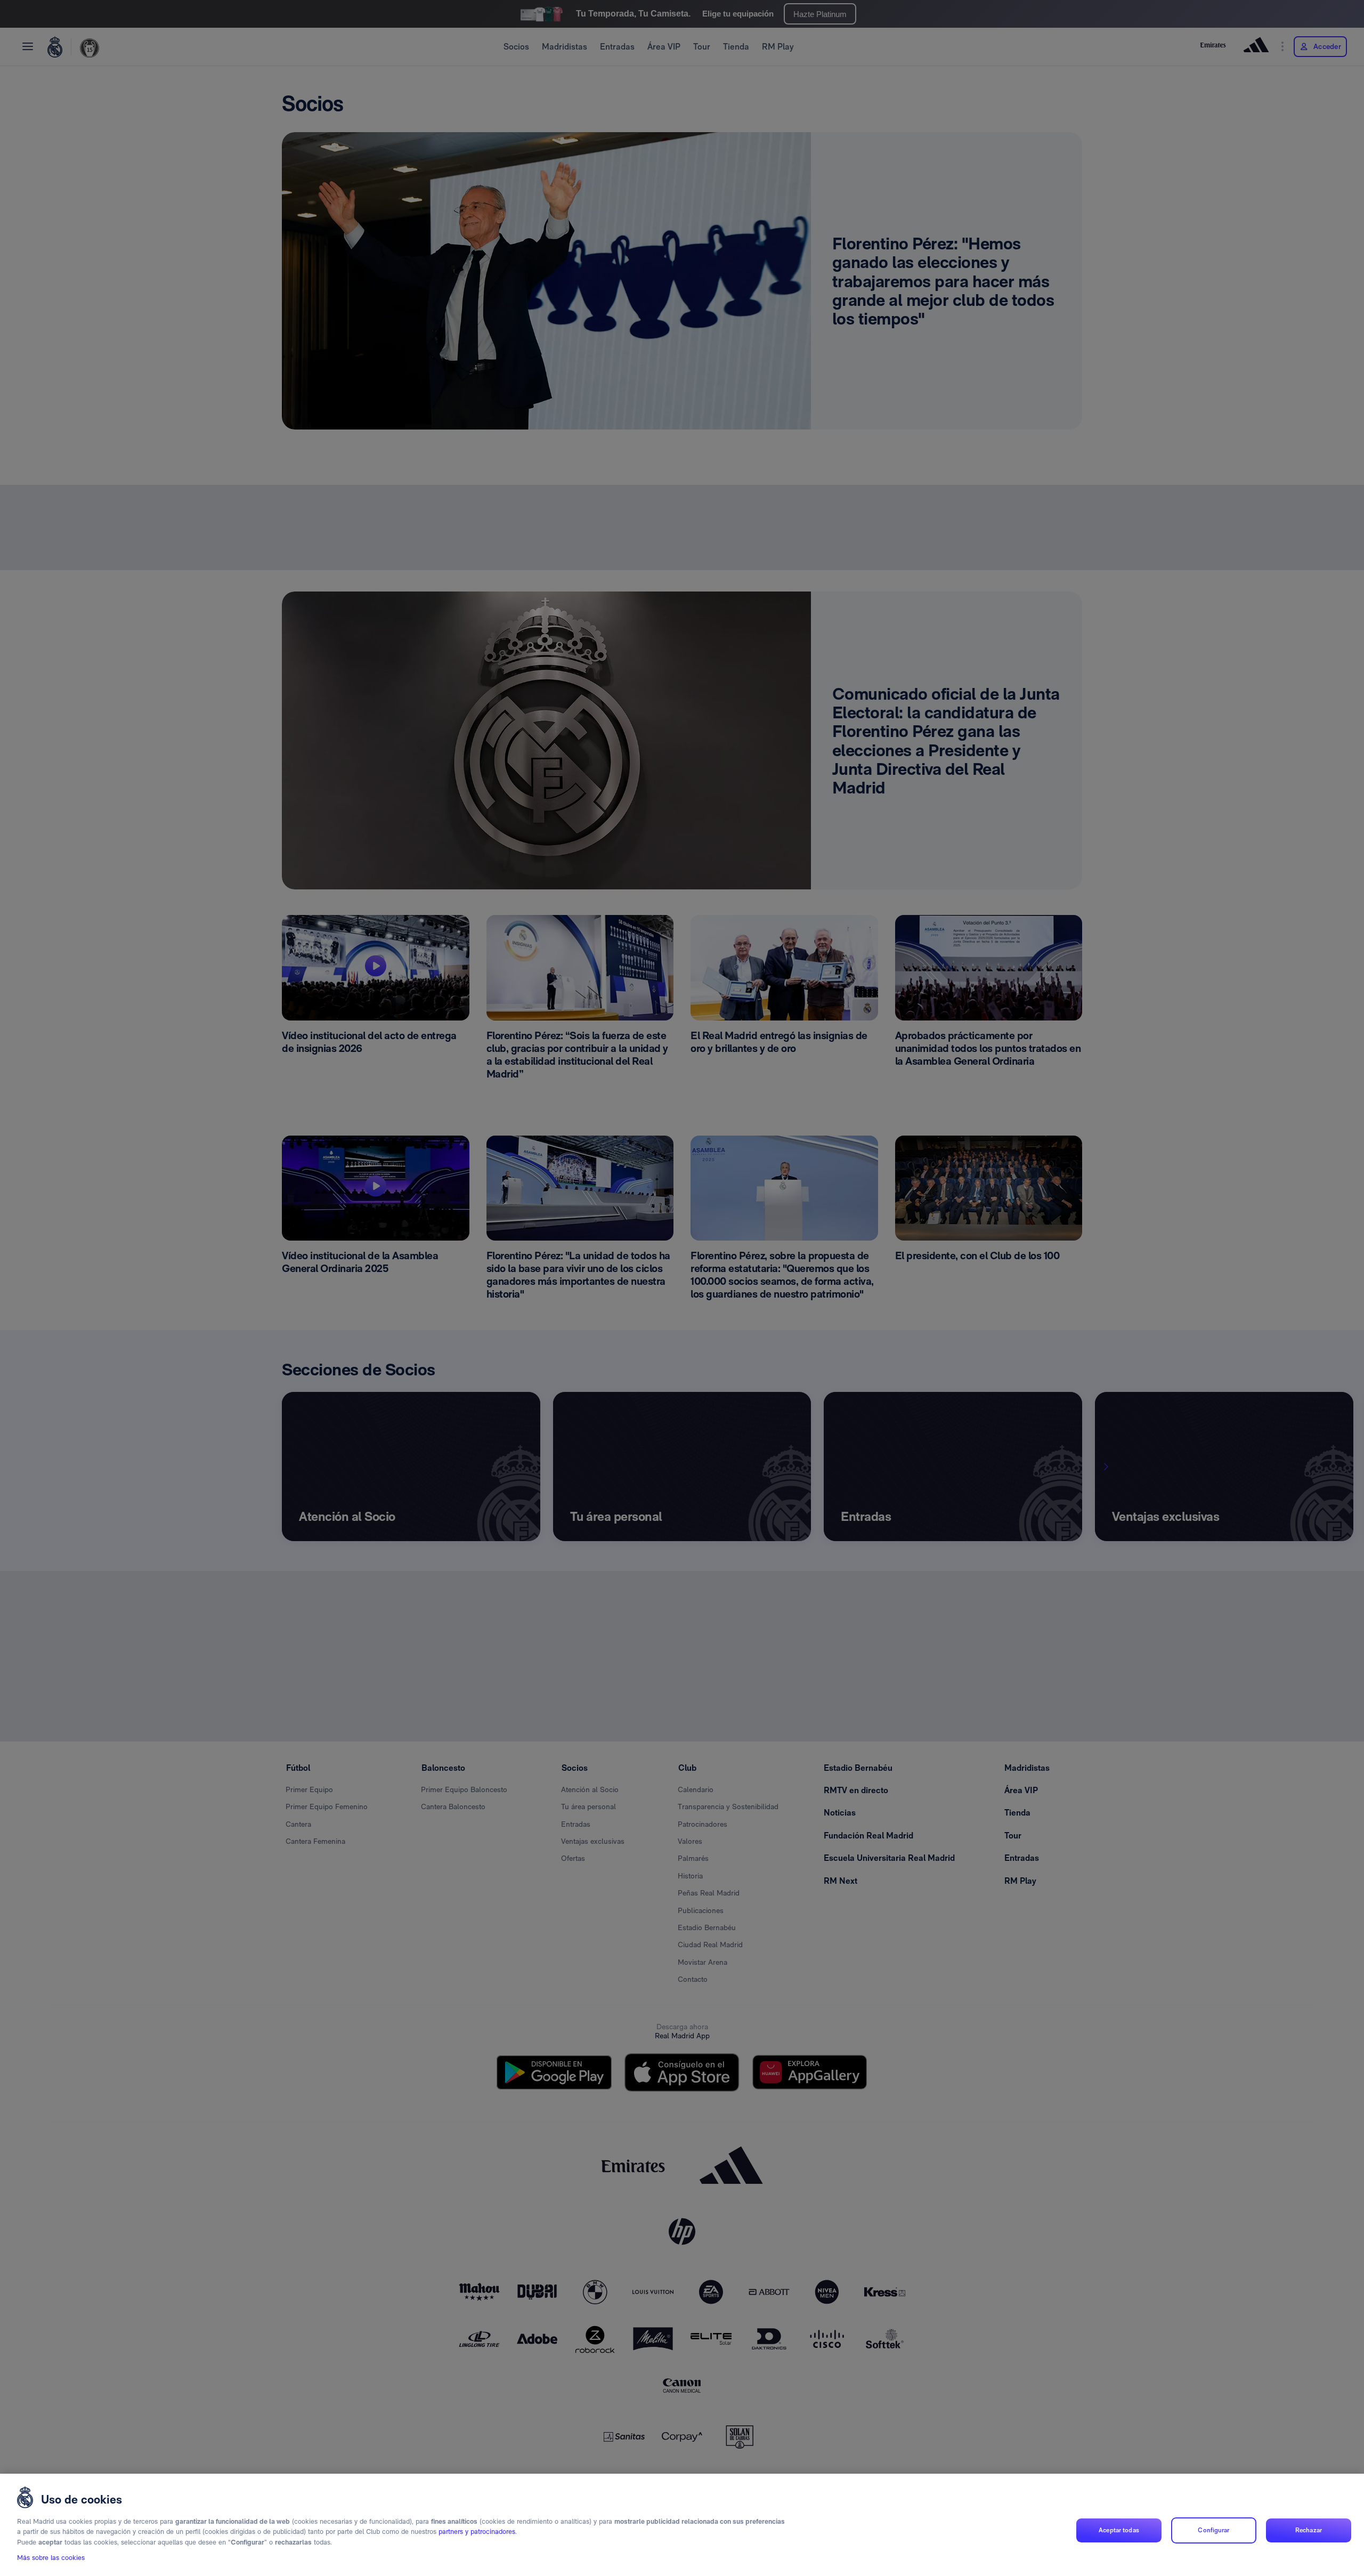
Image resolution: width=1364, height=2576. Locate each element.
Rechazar (1309, 2530)
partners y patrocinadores (477, 2532)
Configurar (1213, 2530)
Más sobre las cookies (51, 2558)
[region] (682, 2525)
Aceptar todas (1119, 2530)
